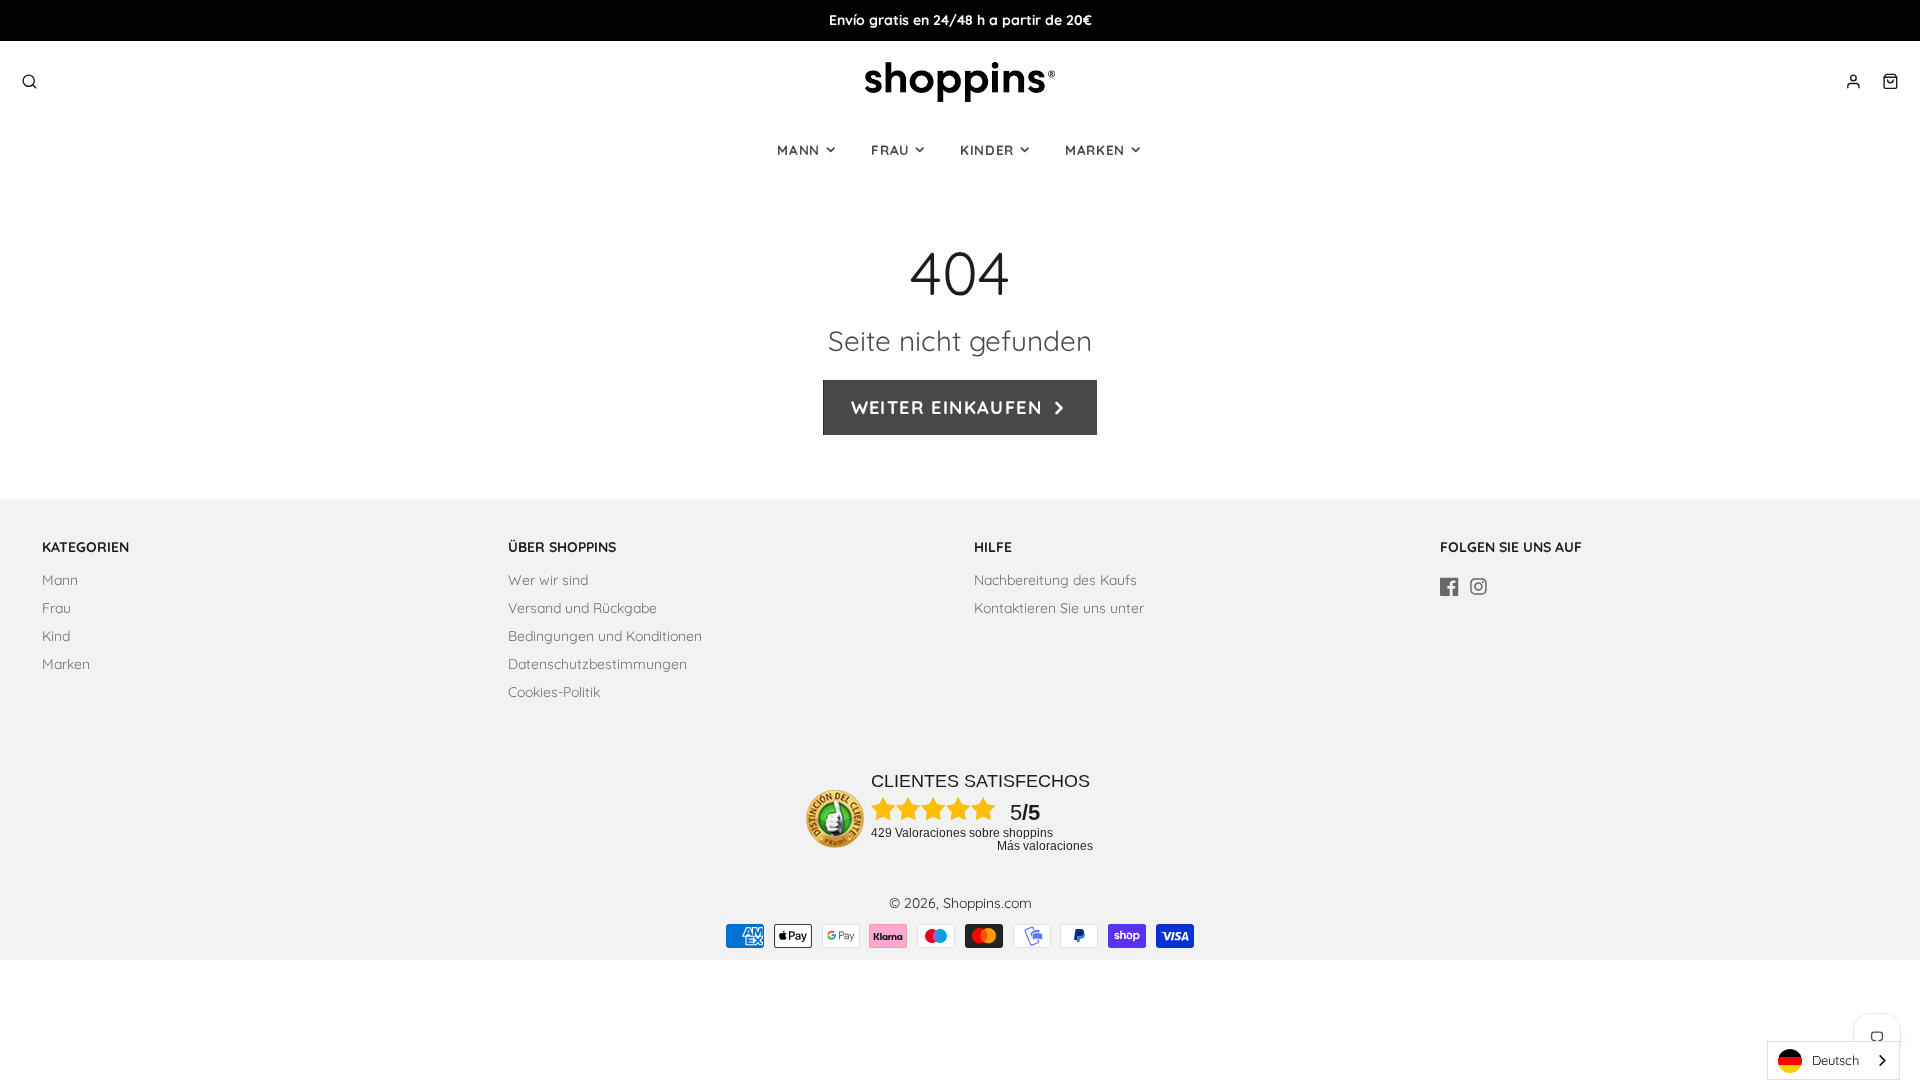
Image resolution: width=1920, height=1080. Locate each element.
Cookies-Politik (554, 692)
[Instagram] (1478, 586)
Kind (56, 636)
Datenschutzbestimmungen (597, 664)
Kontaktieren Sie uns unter (1059, 608)
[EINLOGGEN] (1853, 81)
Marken (1095, 150)
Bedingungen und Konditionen (605, 636)
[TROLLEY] (1890, 81)
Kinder (987, 150)
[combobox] (1833, 1060)
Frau (890, 150)
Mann (798, 150)
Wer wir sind (548, 580)
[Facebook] (1449, 586)
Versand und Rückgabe (582, 608)
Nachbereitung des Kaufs (1055, 580)
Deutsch (1835, 1060)
